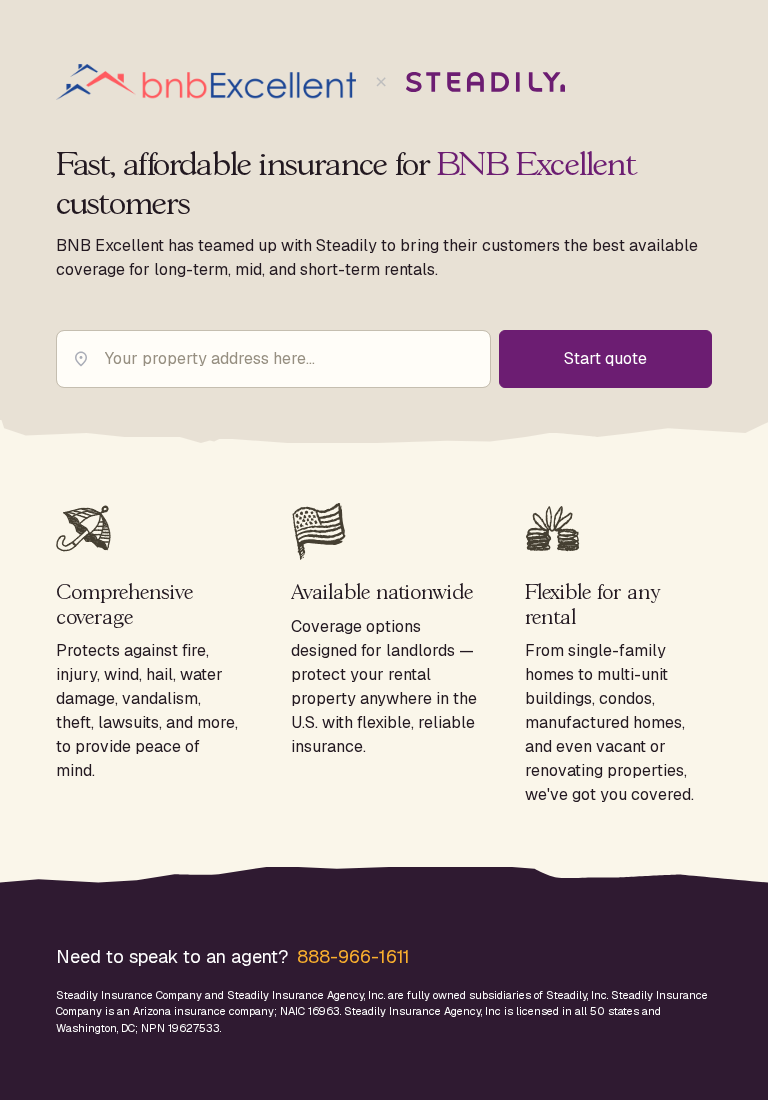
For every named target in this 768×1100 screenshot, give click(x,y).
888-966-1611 (353, 956)
